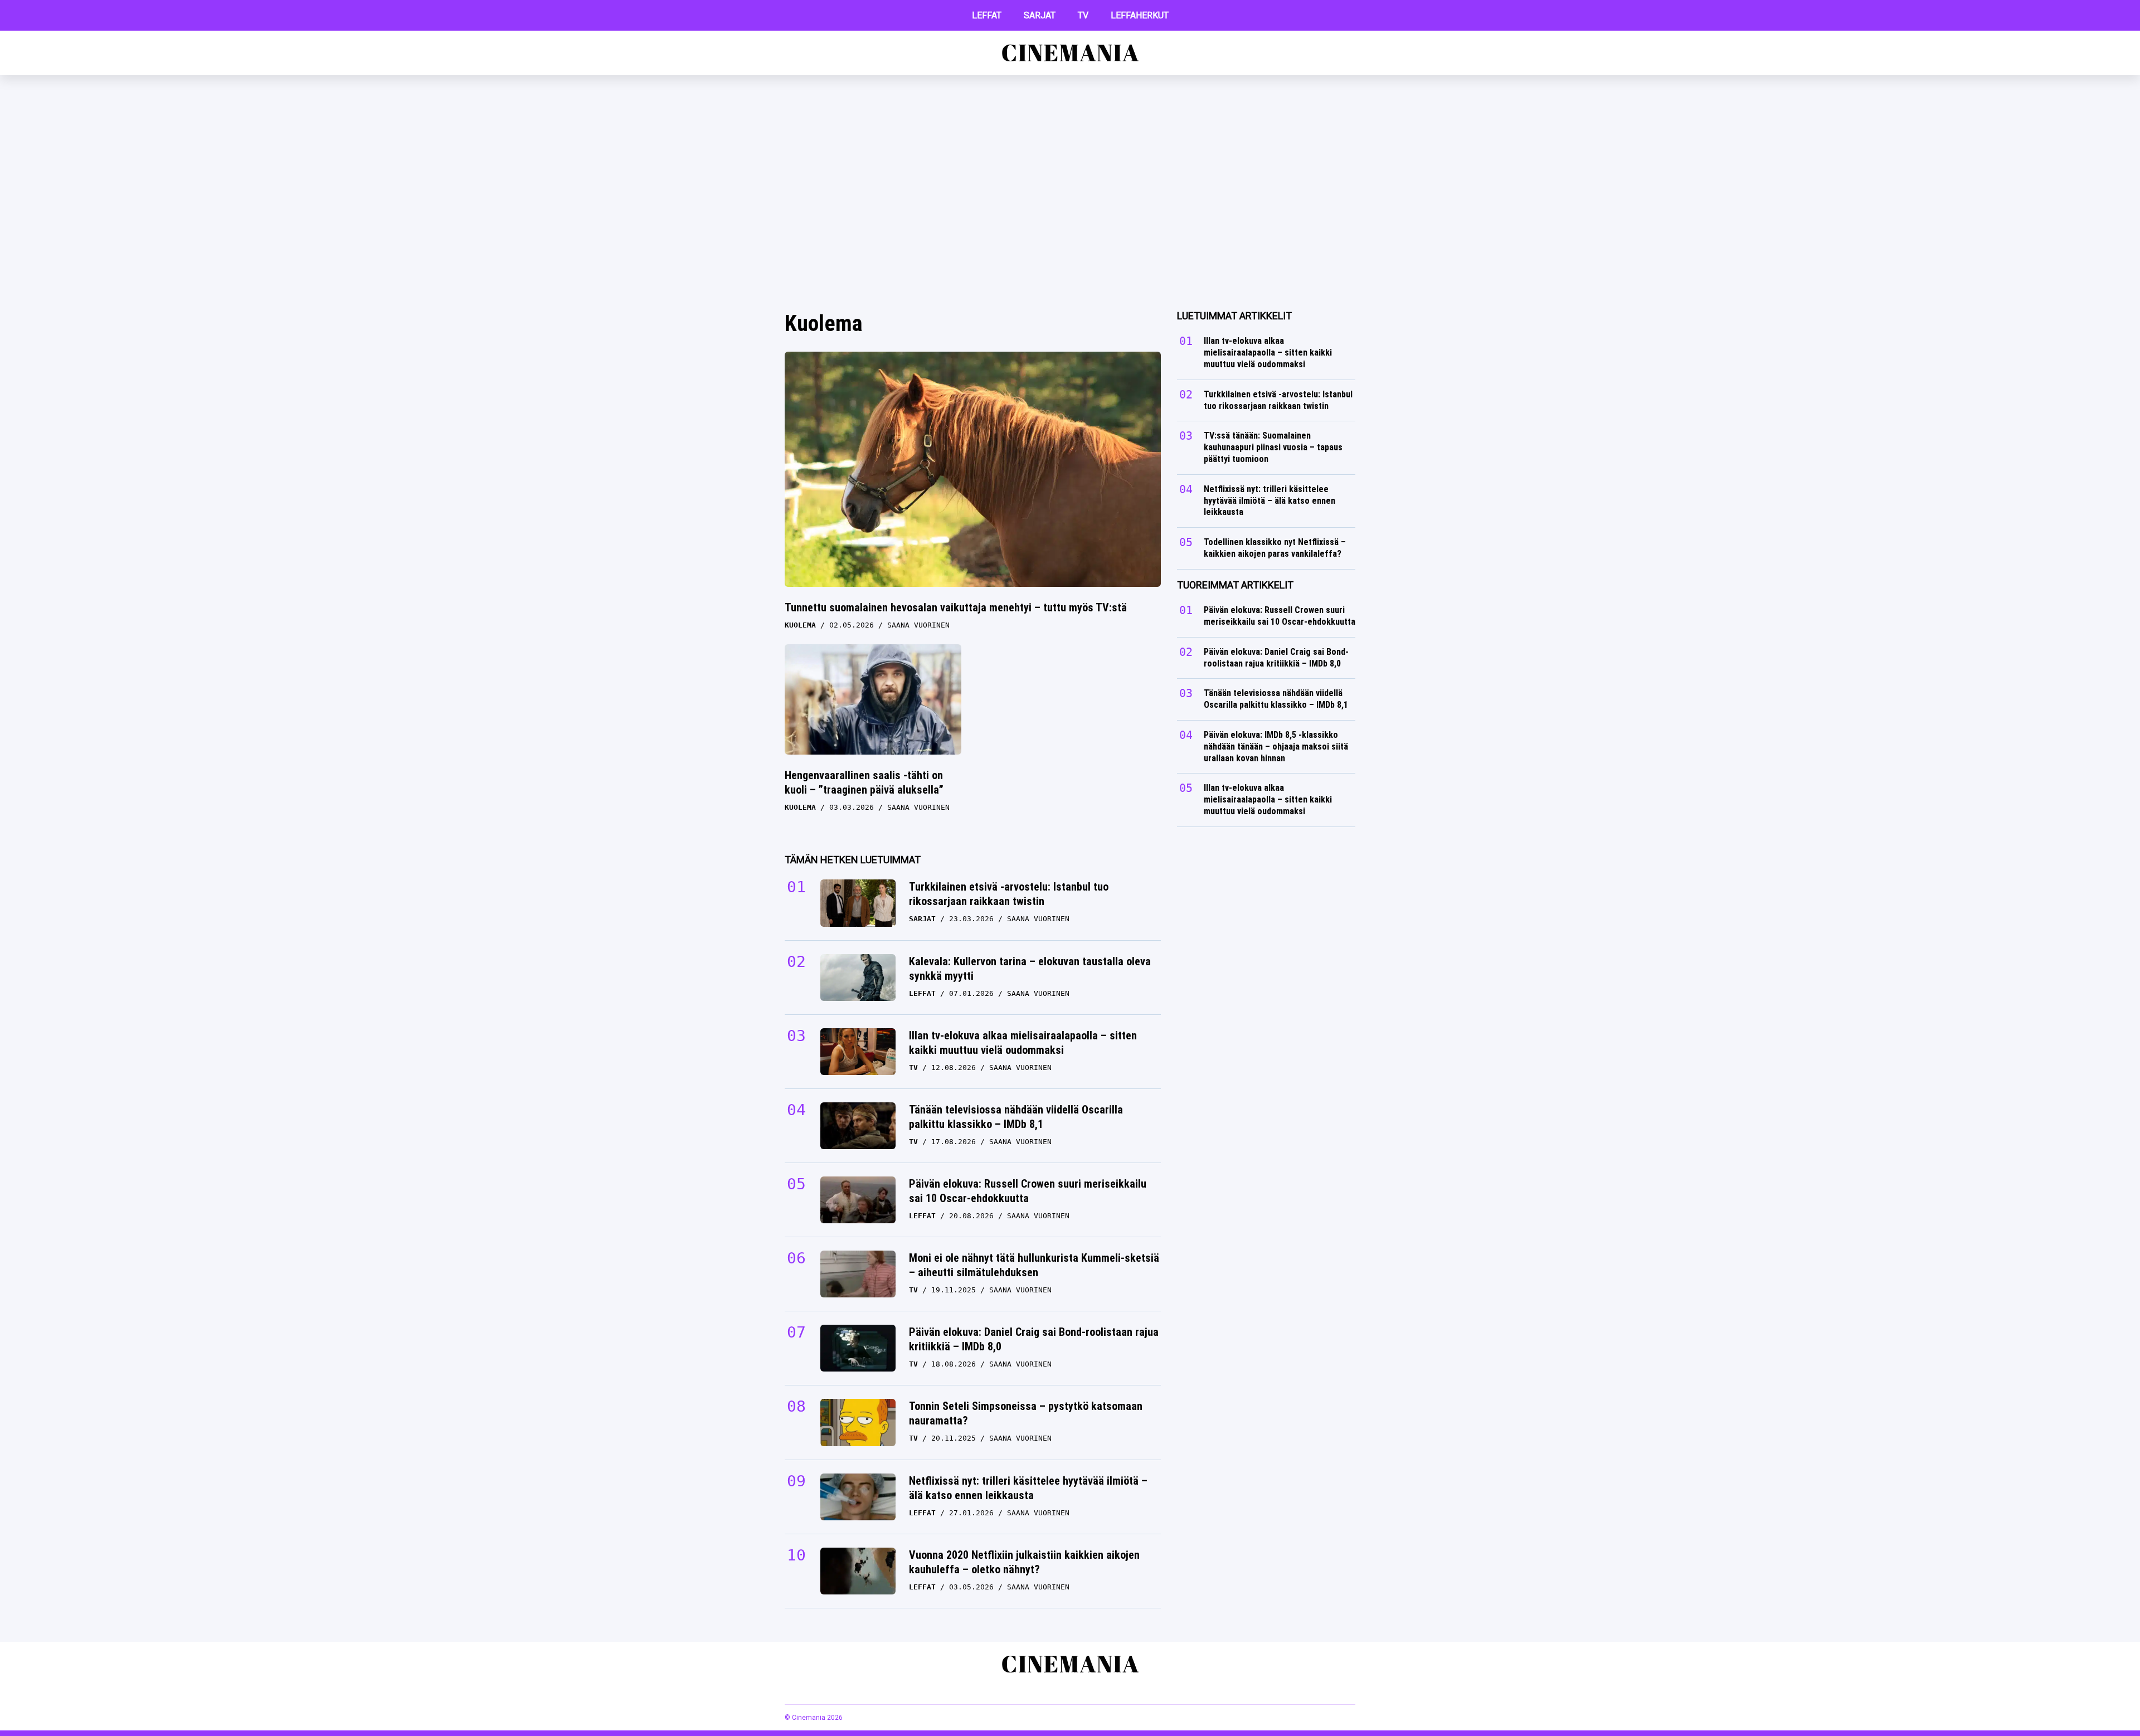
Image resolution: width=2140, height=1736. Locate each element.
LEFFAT (987, 15)
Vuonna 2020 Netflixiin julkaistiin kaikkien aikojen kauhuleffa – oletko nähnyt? (1024, 1562)
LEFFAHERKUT (1140, 15)
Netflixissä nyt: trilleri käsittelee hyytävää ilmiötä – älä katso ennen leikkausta (1028, 1488)
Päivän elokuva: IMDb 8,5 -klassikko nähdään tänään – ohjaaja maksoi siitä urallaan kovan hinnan (1276, 747)
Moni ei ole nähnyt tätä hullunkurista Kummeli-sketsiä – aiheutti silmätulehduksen (1034, 1265)
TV (1083, 15)
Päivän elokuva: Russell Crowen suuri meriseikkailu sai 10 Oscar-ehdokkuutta (1028, 1191)
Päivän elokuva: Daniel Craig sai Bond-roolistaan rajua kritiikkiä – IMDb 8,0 (1034, 1339)
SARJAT (1040, 15)
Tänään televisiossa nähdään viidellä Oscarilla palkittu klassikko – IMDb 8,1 (1016, 1117)
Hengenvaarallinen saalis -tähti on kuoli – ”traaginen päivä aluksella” (864, 782)
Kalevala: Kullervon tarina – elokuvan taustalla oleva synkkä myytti (1030, 969)
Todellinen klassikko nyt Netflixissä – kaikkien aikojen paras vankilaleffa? (1275, 548)
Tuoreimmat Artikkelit (1235, 585)
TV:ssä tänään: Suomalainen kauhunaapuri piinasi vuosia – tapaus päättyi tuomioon (1273, 447)
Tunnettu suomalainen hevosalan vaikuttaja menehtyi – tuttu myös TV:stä (956, 607)
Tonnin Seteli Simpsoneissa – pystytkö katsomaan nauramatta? (1026, 1413)
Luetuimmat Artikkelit (1234, 316)
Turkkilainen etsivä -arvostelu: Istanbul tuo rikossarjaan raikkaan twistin (1009, 894)
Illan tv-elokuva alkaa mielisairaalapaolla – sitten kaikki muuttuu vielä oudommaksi (1023, 1043)
